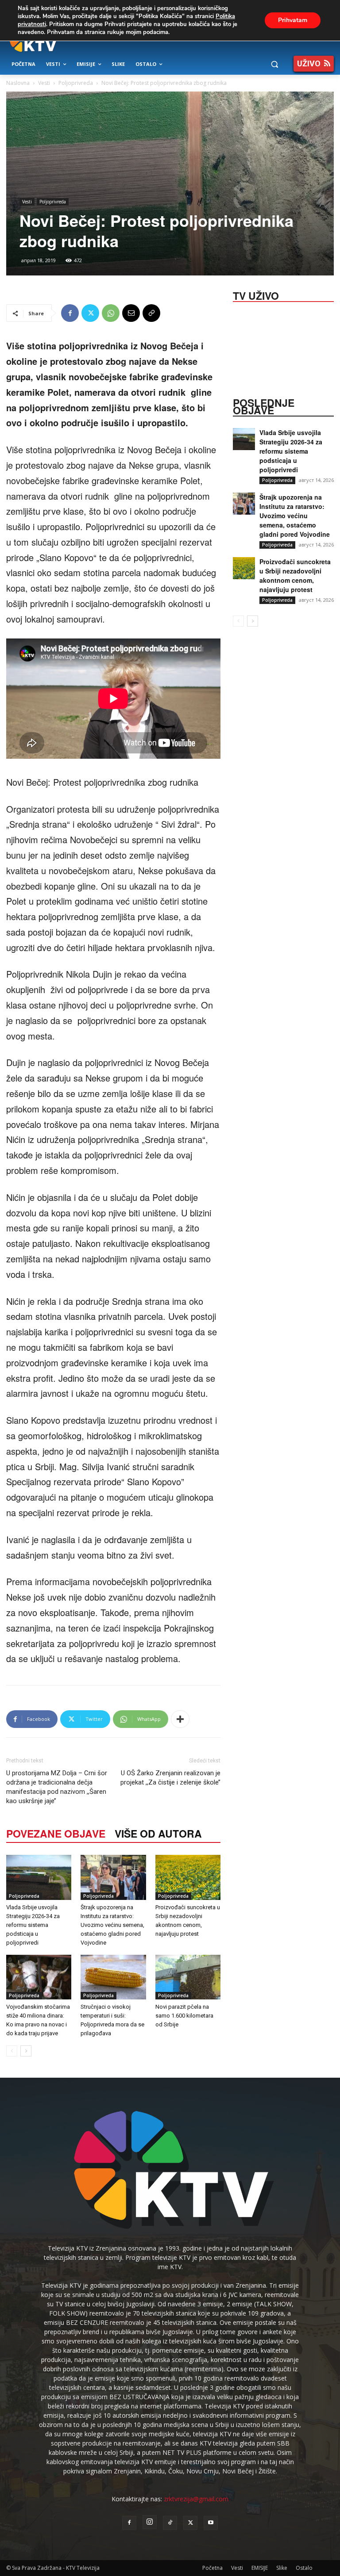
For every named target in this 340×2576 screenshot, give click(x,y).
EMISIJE (260, 2568)
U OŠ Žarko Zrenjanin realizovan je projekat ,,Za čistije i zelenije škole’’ (170, 1778)
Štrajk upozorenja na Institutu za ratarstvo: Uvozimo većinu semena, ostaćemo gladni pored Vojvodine (112, 1925)
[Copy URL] (151, 313)
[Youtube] (211, 2523)
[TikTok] (170, 2523)
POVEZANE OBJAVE (56, 1833)
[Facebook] (70, 313)
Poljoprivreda (76, 83)
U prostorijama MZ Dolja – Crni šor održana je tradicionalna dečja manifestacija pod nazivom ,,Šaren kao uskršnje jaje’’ (57, 1787)
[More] (180, 1719)
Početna (212, 2568)
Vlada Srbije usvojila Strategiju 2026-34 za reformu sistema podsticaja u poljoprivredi (33, 1925)
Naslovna (18, 83)
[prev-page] (12, 2051)
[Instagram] (150, 2522)
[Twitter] (90, 313)
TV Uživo (256, 295)
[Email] (131, 313)
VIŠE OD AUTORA (158, 1833)
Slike (282, 2568)
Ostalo (304, 2568)
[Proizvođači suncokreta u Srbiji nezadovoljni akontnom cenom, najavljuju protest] (188, 1877)
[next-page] (26, 2051)
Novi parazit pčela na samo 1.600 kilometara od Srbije (184, 2016)
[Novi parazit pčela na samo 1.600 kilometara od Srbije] (188, 1977)
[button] (274, 64)
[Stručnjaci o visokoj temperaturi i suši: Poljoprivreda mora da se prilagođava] (113, 1977)
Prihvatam (293, 20)
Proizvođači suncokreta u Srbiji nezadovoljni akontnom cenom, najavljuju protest (295, 575)
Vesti (44, 83)
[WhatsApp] (111, 313)
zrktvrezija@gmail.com (196, 2499)
